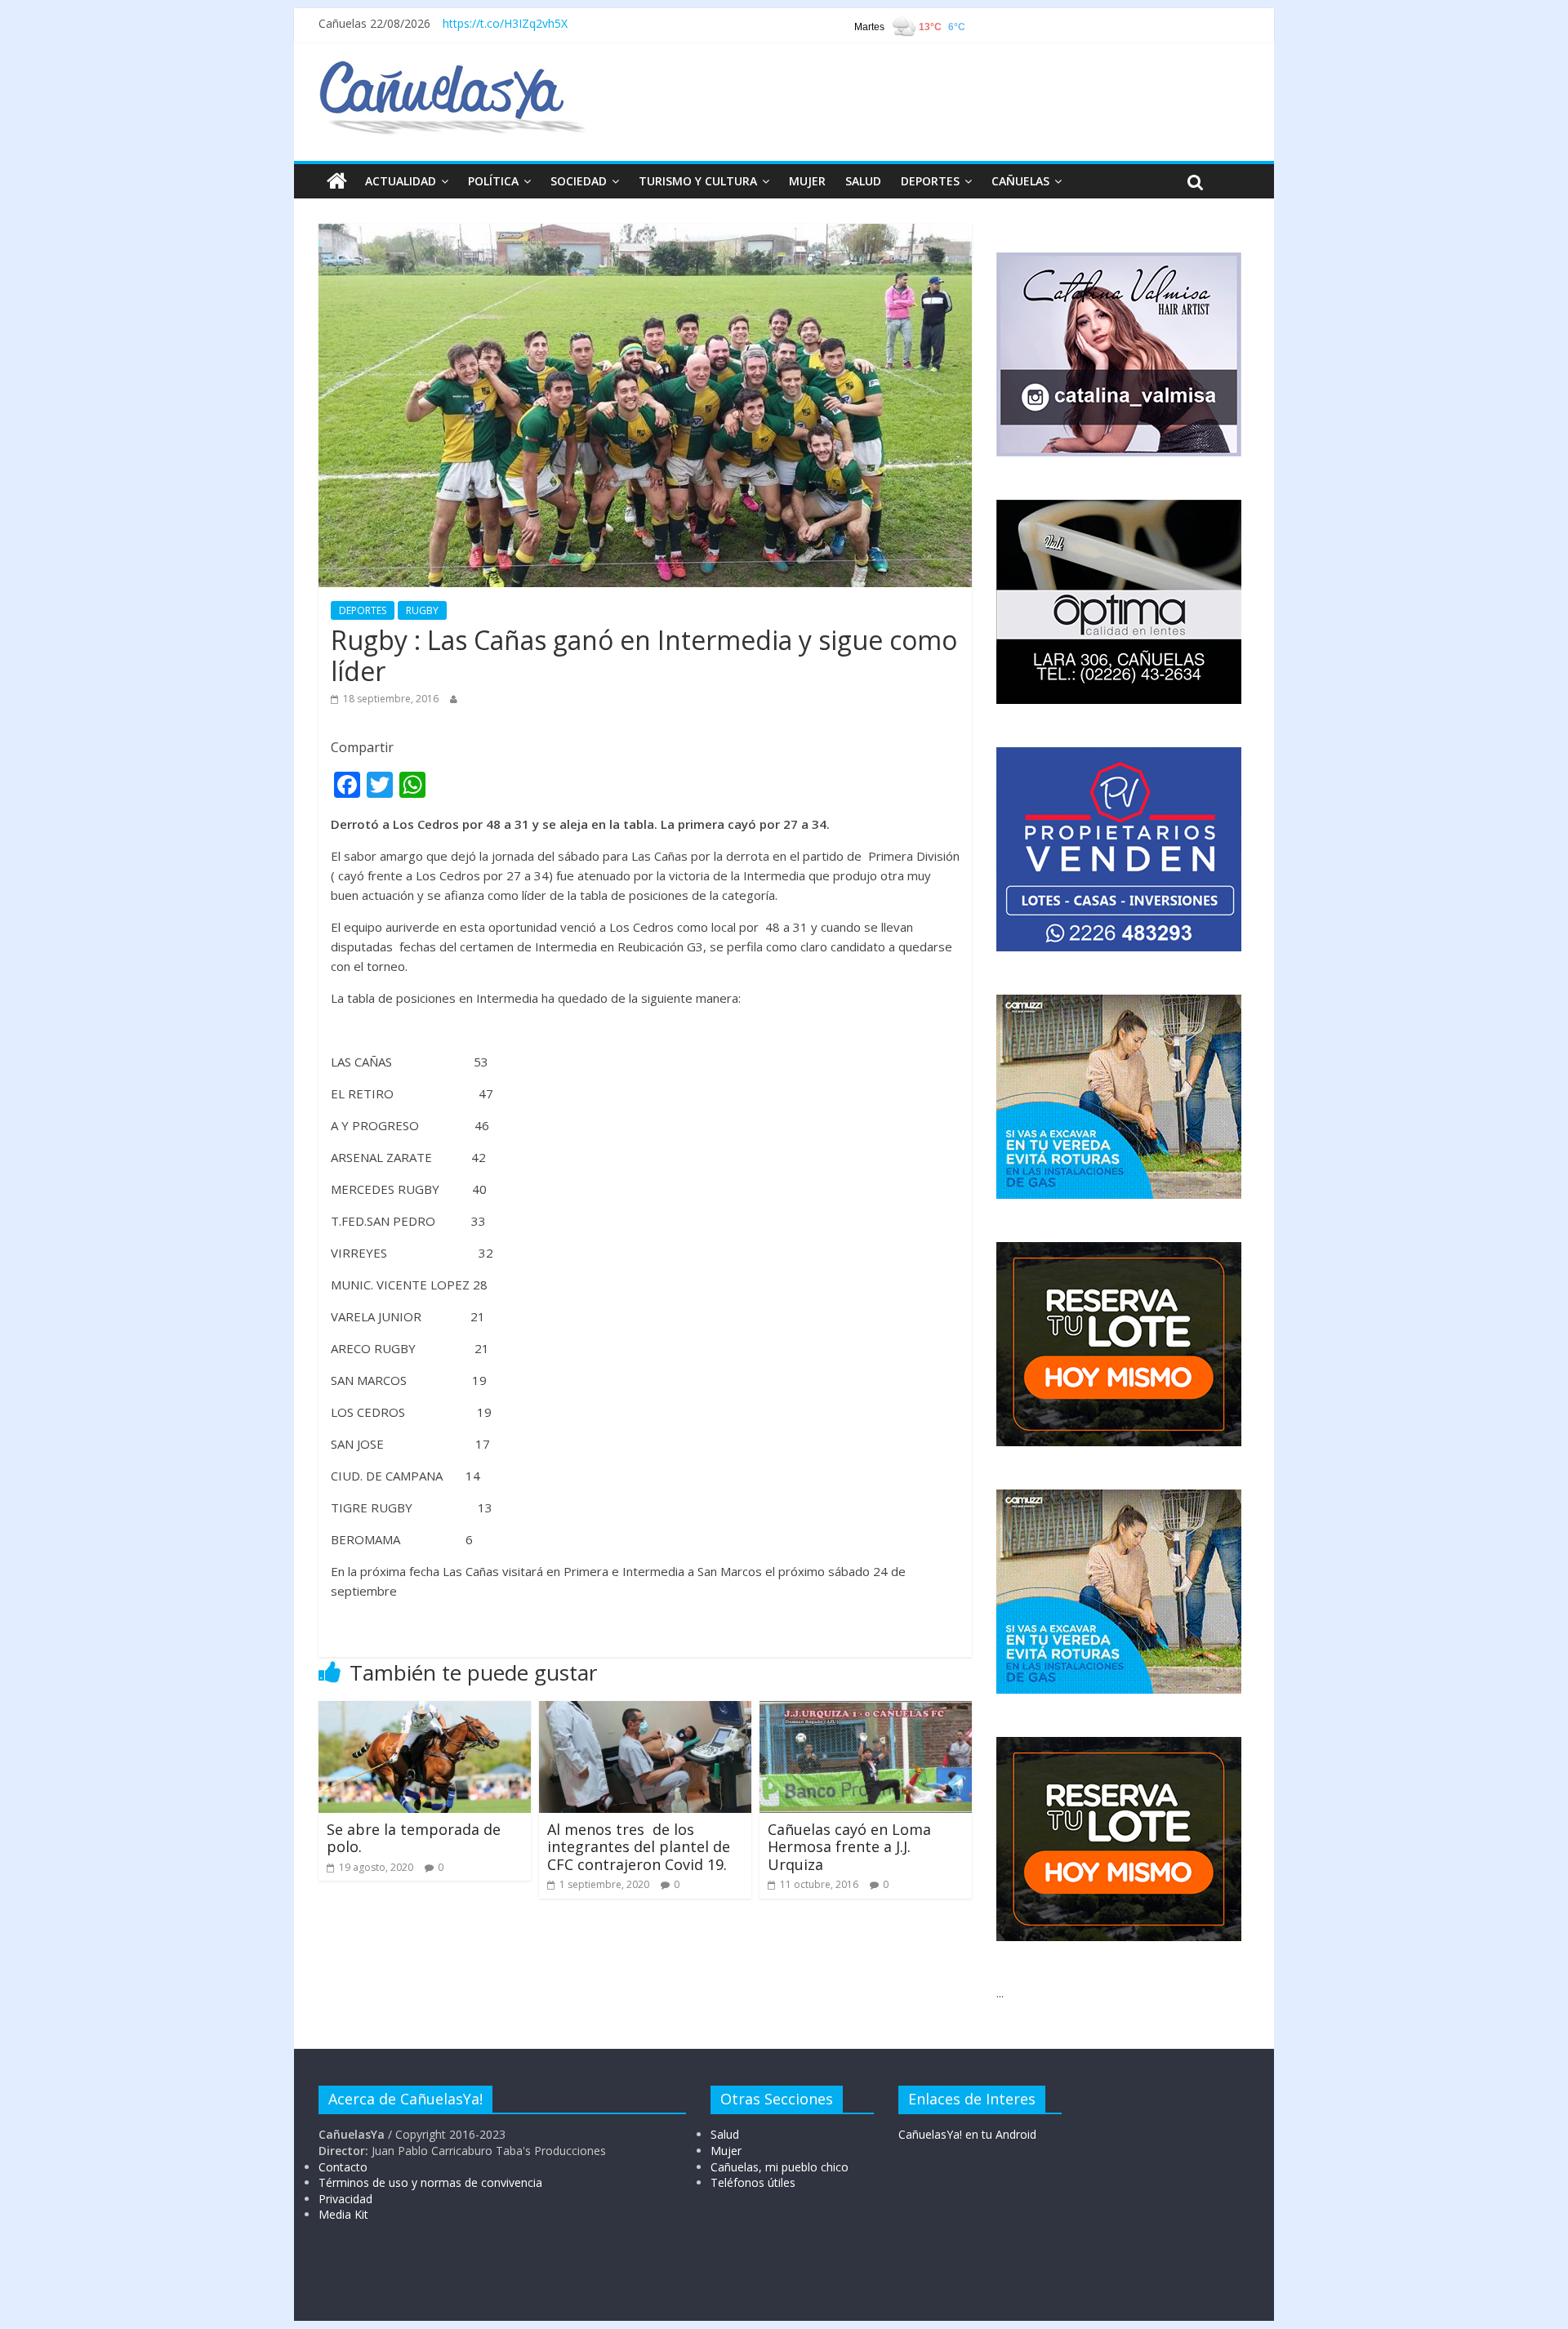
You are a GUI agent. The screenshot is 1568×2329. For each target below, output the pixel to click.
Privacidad (345, 2199)
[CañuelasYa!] (452, 69)
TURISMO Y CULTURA (698, 181)
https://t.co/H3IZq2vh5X (505, 23)
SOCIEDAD (579, 181)
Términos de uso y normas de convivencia (430, 2182)
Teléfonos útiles (753, 2182)
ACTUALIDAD (401, 181)
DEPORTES (930, 181)
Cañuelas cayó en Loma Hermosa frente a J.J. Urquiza (849, 1847)
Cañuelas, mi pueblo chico (780, 2167)
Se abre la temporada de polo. (414, 1838)
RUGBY (422, 610)
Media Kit (343, 2214)
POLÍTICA (493, 181)
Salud (725, 2134)
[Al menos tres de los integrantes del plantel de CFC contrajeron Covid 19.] (645, 1711)
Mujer (726, 2151)
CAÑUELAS (1020, 181)
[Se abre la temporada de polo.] (425, 1711)
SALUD (863, 181)
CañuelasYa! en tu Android (967, 2134)
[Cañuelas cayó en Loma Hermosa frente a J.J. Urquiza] (866, 1711)
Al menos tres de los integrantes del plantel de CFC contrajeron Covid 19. (639, 1847)
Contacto (343, 2167)
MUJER (807, 181)
